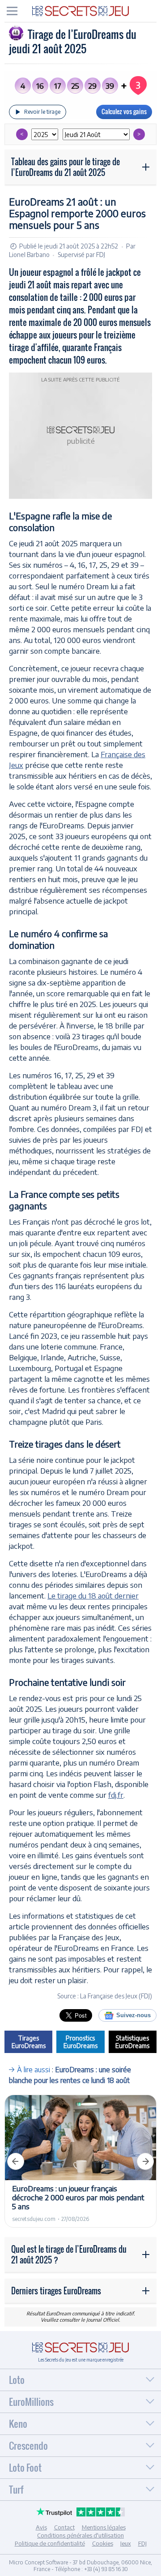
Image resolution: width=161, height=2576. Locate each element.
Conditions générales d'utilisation (80, 2535)
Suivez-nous (133, 2015)
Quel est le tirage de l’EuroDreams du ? (69, 2255)
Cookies (103, 2543)
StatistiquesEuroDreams (132, 2042)
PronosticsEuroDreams (80, 2042)
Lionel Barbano (29, 255)
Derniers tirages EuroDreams (56, 2291)
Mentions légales (104, 2527)
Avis (41, 2527)
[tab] (12, 11)
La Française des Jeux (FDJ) (116, 1996)
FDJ (101, 255)
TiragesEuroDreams (29, 2042)
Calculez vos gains (124, 111)
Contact (64, 2527)
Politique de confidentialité (50, 2543)
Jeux (126, 2543)
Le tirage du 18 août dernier (93, 1595)
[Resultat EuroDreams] (80, 10)
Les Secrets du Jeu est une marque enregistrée (81, 2360)
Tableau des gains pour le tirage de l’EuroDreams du (66, 167)
